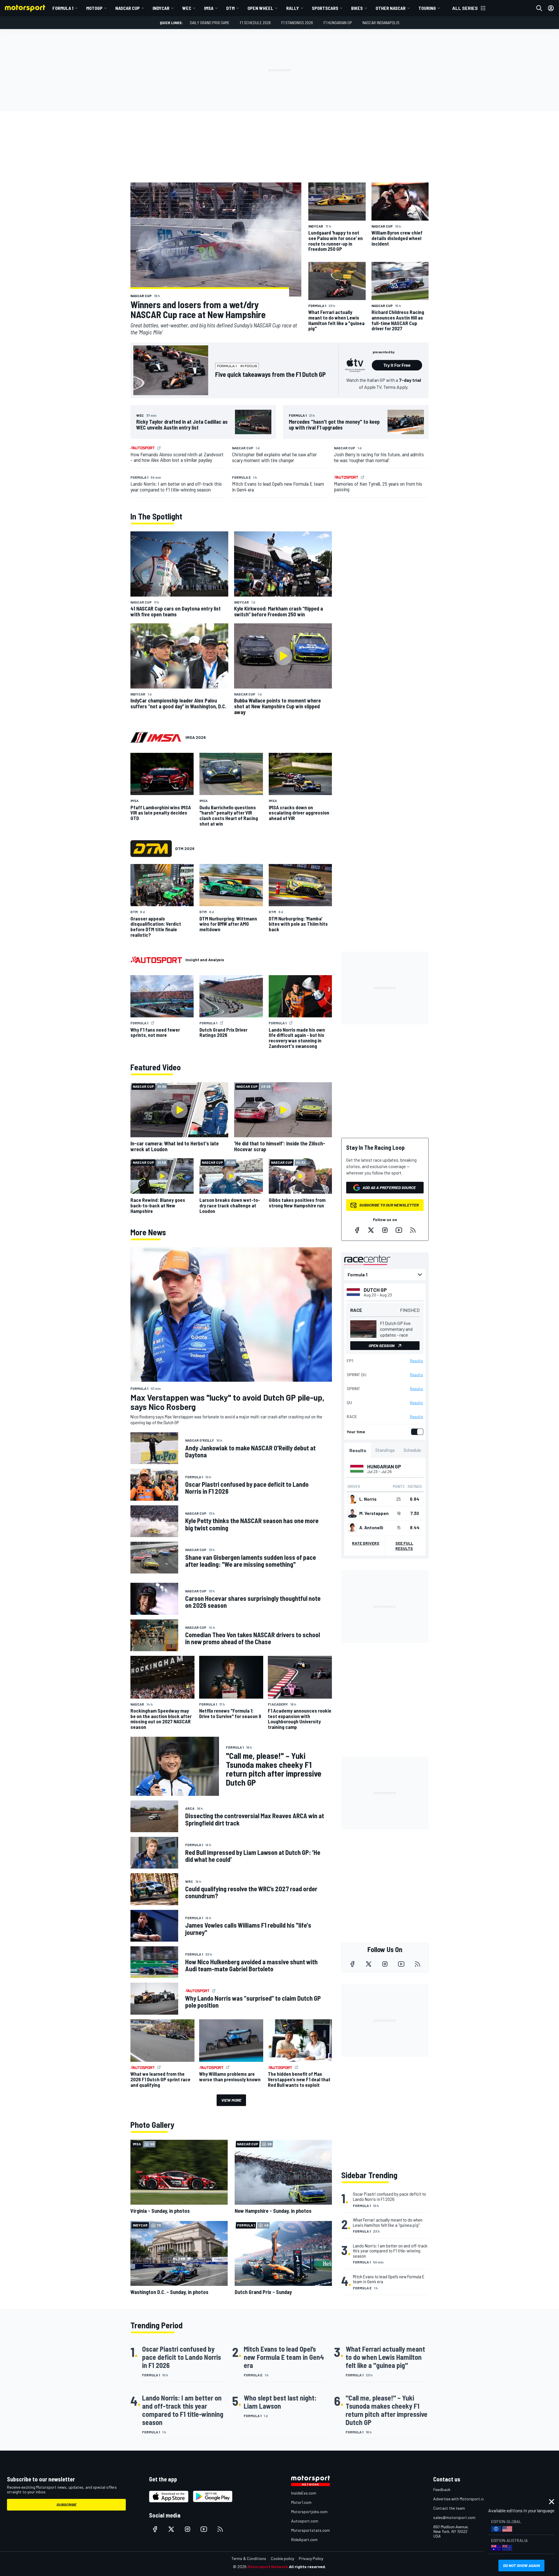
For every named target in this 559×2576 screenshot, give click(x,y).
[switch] (416, 1432)
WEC (187, 8)
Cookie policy (282, 2558)
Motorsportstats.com (311, 2530)
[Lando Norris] (352, 1499)
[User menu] (551, 8)
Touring (427, 8)
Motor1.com (301, 2502)
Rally (293, 8)
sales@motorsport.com (454, 2517)
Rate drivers (366, 1543)
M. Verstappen (374, 1513)
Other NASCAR (391, 8)
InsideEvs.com (304, 2493)
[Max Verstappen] (352, 1513)
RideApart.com (304, 2539)
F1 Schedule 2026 (255, 23)
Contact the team (449, 2508)
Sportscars (325, 8)
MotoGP (94, 8)
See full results (404, 1546)
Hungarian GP (384, 1466)
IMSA (209, 8)
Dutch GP (375, 1290)
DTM (230, 8)
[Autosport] (156, 960)
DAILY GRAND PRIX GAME (210, 23)
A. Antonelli (371, 1527)
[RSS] (413, 1230)
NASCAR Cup (128, 8)
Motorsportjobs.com (309, 2512)
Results (416, 1361)
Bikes (357, 8)
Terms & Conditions (249, 2558)
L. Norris (368, 1499)
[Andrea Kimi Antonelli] (352, 1527)
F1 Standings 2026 (297, 23)
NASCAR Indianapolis (381, 23)
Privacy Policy (311, 2558)
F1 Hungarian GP (338, 23)
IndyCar (161, 8)
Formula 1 (63, 8)
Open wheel (260, 8)
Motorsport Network (268, 2567)
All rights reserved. (307, 2567)
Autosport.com (305, 2521)
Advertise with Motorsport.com (461, 2499)
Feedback (442, 2489)
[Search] (539, 8)
